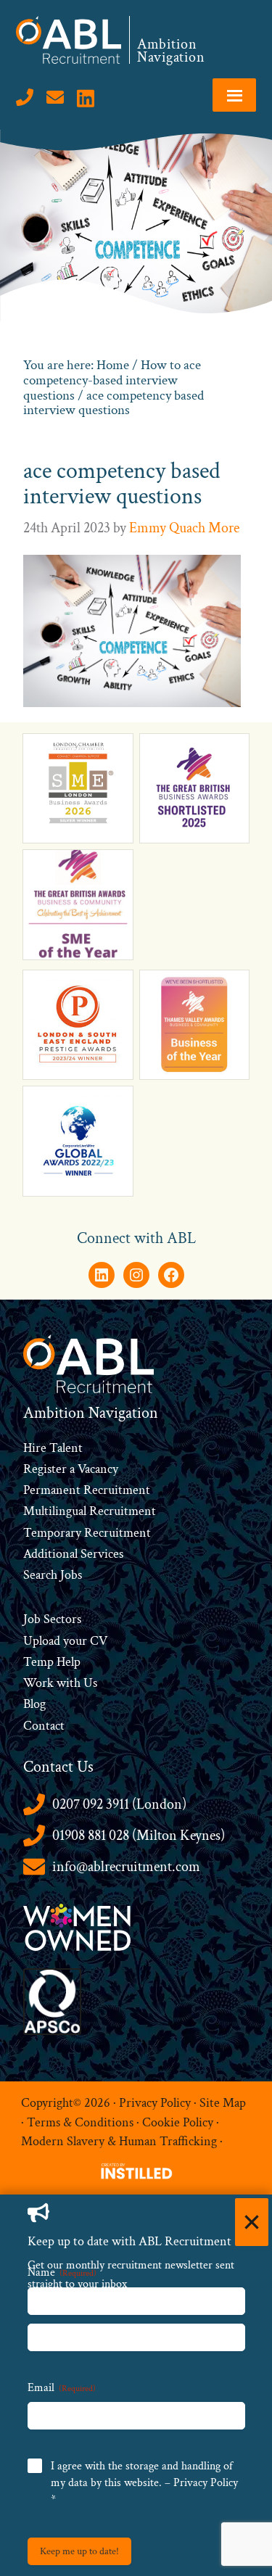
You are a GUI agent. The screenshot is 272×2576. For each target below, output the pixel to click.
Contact (44, 1726)
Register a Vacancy (71, 1469)
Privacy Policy (155, 2103)
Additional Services (73, 1554)
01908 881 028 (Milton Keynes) (139, 1836)
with (69, 1683)
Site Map (223, 2103)
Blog (34, 1704)
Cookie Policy (178, 2122)
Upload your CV (65, 1641)
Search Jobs (53, 1575)
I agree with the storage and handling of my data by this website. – (144, 2483)
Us (89, 1683)
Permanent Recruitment (87, 1490)
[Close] (252, 2222)
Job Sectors (52, 1619)
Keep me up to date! (79, 2551)
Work (40, 1683)
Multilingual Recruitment (90, 1511)
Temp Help (52, 1662)
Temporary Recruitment (87, 1533)
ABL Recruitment (69, 40)
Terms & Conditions (80, 2122)
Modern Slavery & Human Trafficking (119, 2141)
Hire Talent (53, 1448)
